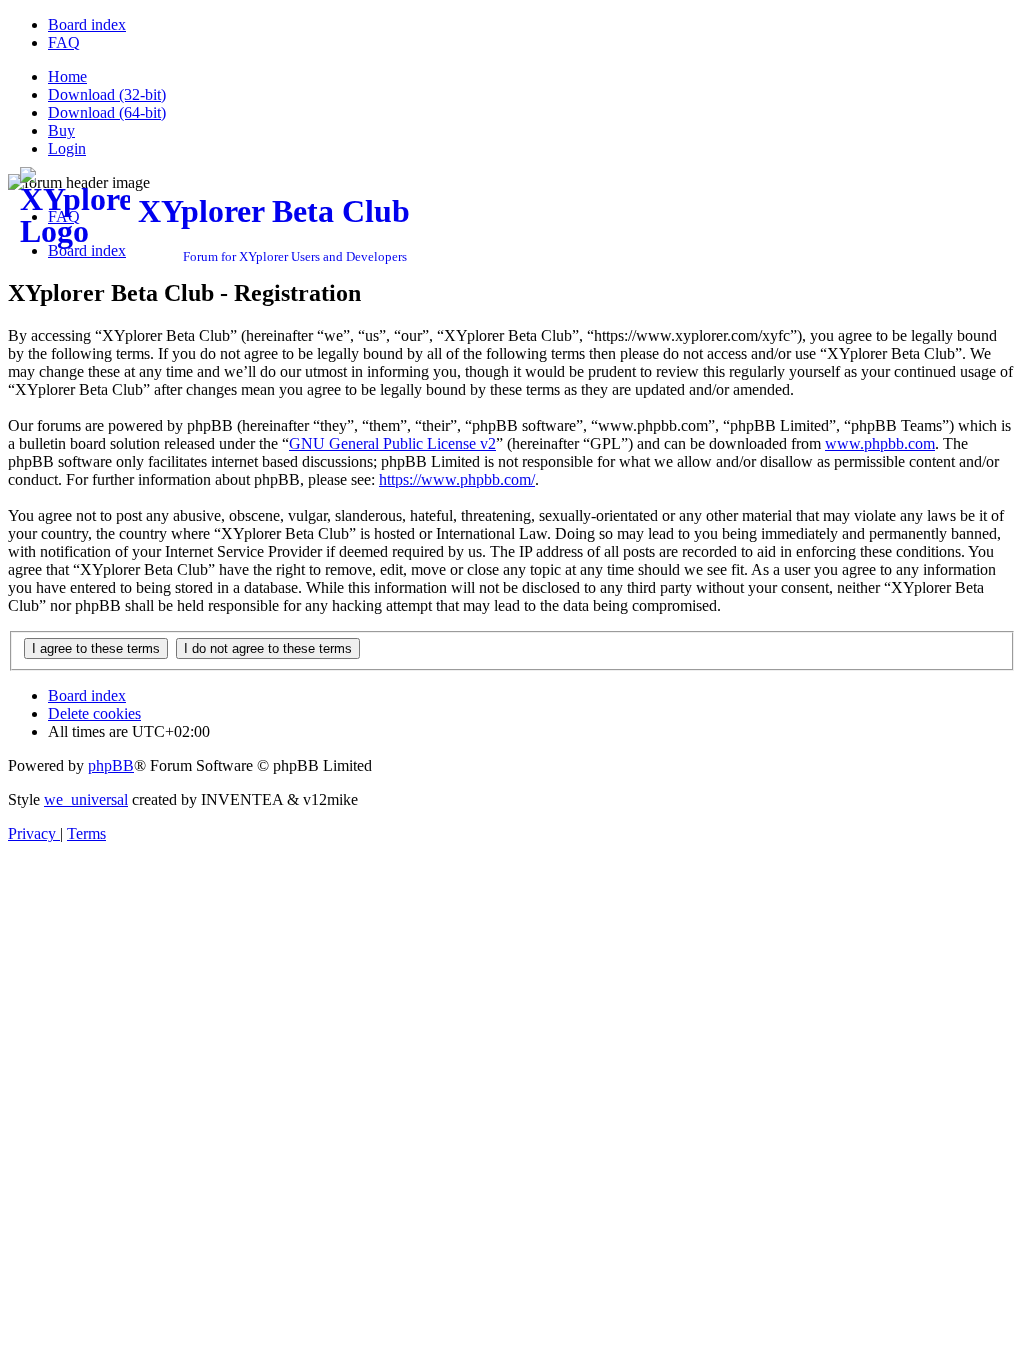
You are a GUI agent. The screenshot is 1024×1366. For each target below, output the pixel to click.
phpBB (111, 765)
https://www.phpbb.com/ (457, 479)
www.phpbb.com (880, 443)
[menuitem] (87, 24)
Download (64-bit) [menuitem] (107, 112)
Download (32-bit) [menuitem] (107, 94)
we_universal (86, 799)
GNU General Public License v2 (392, 443)
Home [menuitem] (67, 76)
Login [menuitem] (67, 148)
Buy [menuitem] (61, 130)
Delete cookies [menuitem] (94, 713)
